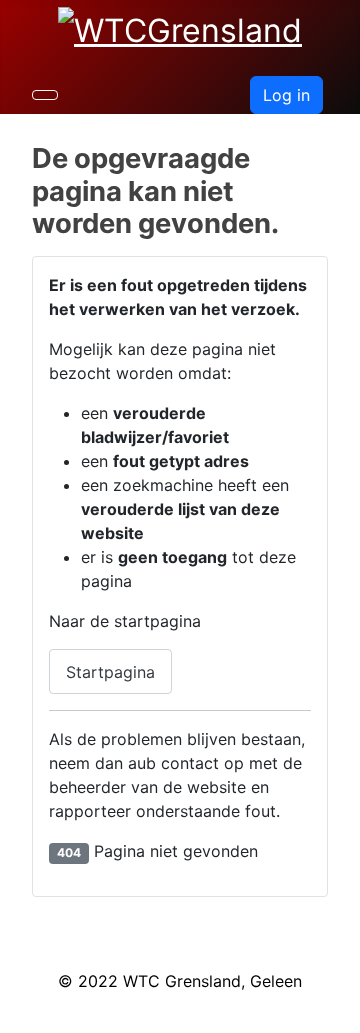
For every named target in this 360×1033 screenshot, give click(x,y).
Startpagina (110, 672)
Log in (286, 95)
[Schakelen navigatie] (45, 95)
